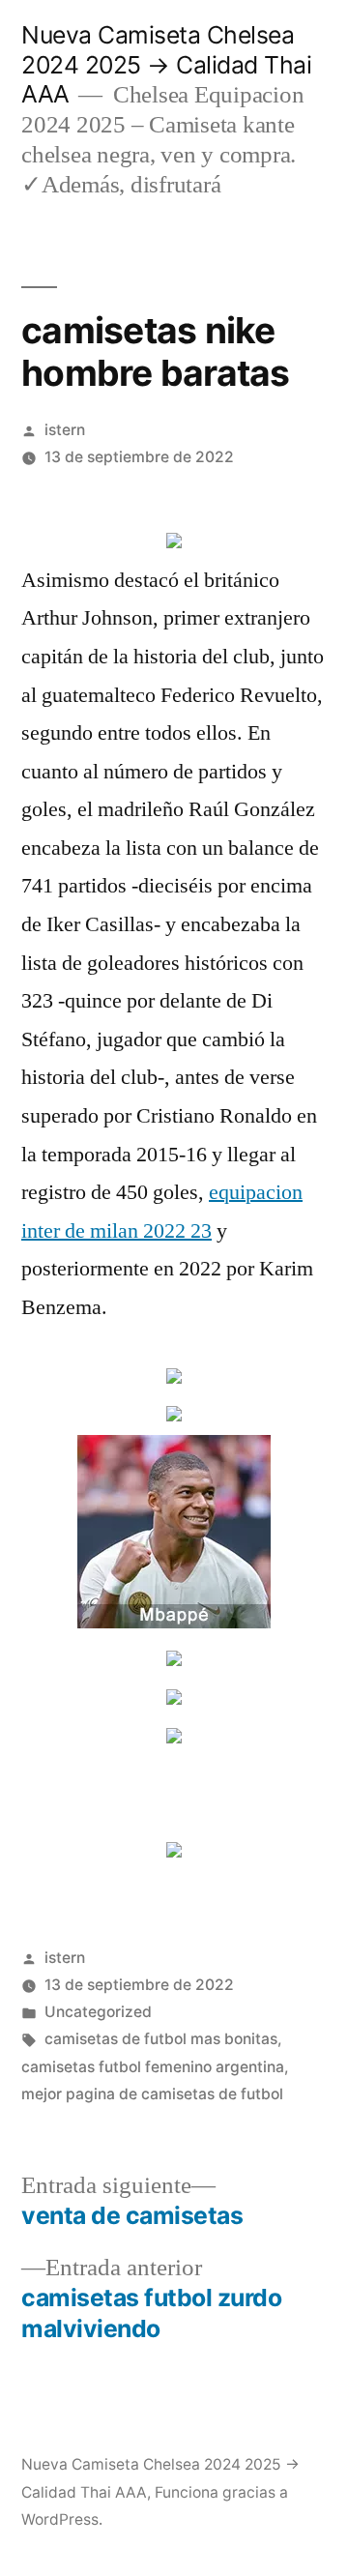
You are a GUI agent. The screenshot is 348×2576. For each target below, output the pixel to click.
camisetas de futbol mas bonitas (161, 2039)
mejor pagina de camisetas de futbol (152, 2094)
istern (65, 430)
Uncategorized (98, 2012)
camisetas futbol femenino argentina (153, 2067)
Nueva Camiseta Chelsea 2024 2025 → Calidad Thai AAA (166, 64)
